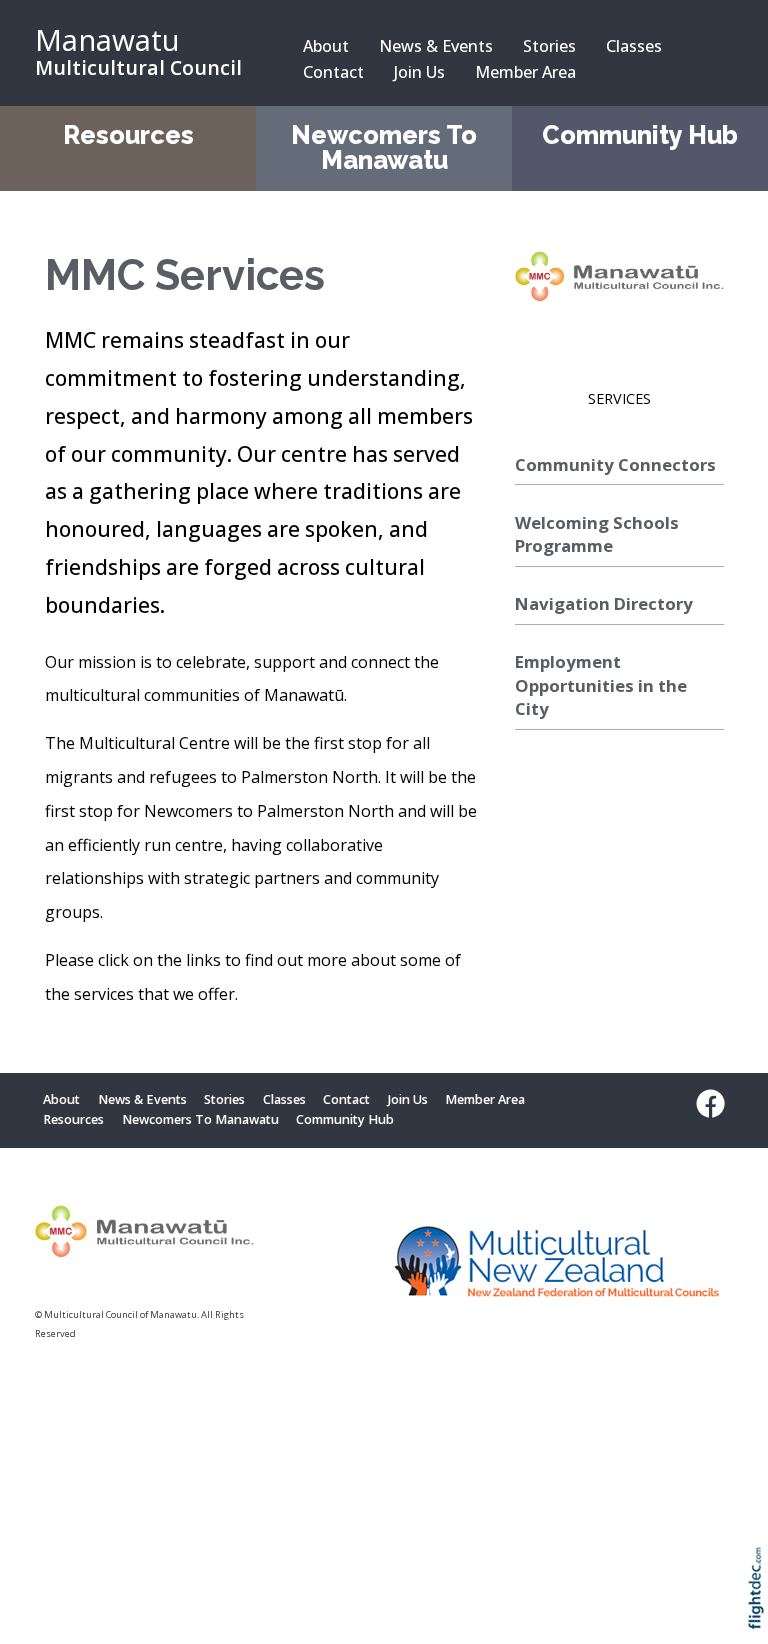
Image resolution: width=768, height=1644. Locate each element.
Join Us (419, 72)
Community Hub (640, 135)
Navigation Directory (604, 603)
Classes (634, 46)
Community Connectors (615, 464)
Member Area (525, 72)
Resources (128, 135)
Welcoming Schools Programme (597, 534)
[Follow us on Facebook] (706, 1104)
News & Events (436, 46)
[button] (760, 1614)
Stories (549, 46)
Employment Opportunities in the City (601, 685)
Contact (333, 72)
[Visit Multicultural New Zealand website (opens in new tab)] (557, 1265)
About (326, 46)
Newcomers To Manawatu (384, 148)
